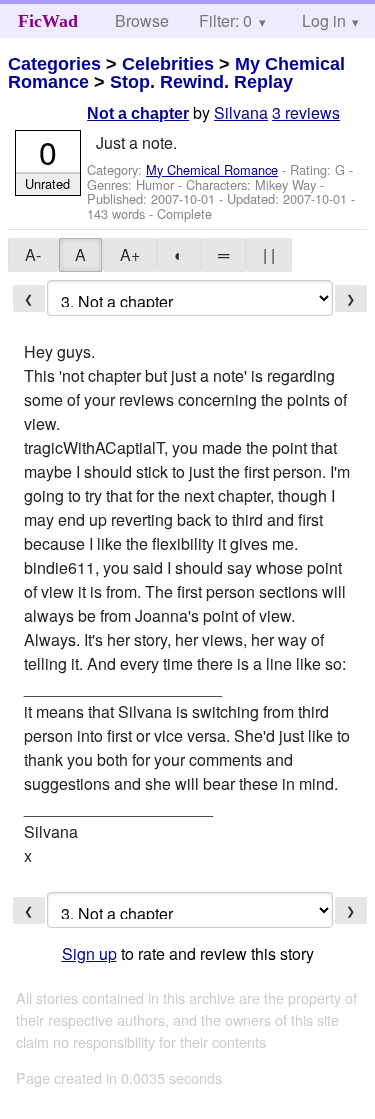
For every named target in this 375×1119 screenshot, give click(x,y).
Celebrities (168, 64)
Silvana (241, 112)
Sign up (89, 953)
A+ (130, 254)
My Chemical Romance (212, 169)
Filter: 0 (225, 20)
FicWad (48, 21)
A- (33, 254)
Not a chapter (138, 113)
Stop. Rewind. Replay (201, 82)
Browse (142, 20)
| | (269, 254)
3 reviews (306, 112)
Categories (54, 64)
